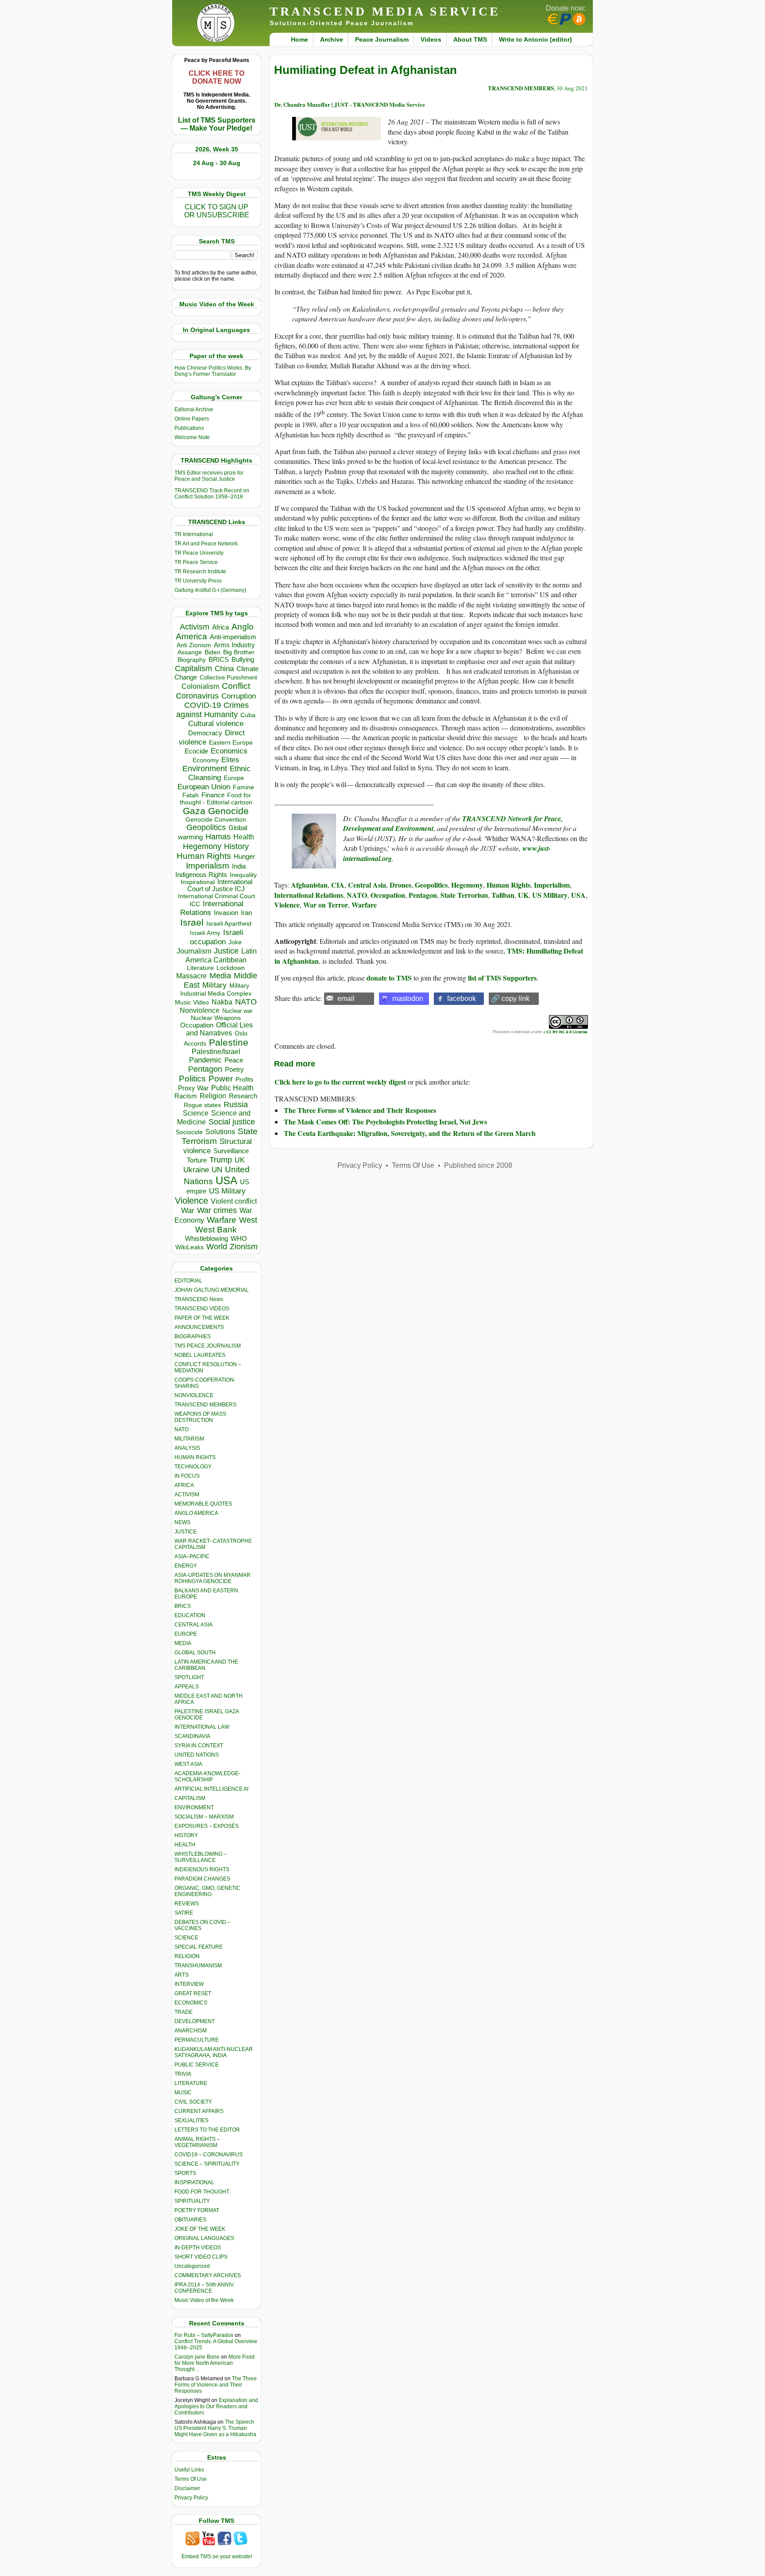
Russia (236, 1105)
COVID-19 (203, 705)
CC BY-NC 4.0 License (567, 1032)
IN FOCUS (187, 1476)
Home (299, 39)
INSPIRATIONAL (194, 2182)
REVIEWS (187, 1904)
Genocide (228, 811)
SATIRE (184, 1913)
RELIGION (187, 1956)
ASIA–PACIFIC (192, 1556)
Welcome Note (192, 437)
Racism (186, 1096)
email (346, 998)
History (236, 846)
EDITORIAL (188, 1281)
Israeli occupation (217, 937)
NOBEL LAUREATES (200, 1355)
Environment (205, 769)
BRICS (219, 659)
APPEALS (187, 1687)
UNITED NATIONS (197, 1755)
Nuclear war (237, 1011)
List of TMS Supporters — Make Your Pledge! (217, 124)
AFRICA (184, 1485)
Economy (206, 760)
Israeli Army (205, 933)
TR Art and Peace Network (206, 544)
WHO (239, 1238)
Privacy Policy (191, 2498)
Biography (192, 660)
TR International (194, 534)
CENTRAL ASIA (193, 1625)
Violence (191, 1201)
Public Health (232, 1088)
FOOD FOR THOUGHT (202, 2192)
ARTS (182, 1975)
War (188, 1211)
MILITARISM (189, 1439)
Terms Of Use (191, 2479)
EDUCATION (190, 1615)
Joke (235, 942)
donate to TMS (389, 978)
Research (243, 1096)
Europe (234, 778)
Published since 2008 (478, 1165)
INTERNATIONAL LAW (202, 1727)
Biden (212, 652)
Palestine (229, 1042)
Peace (234, 1060)
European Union (204, 787)
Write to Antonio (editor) (535, 39)
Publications (189, 428)
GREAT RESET (193, 1993)
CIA (338, 885)
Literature (200, 968)
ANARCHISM (191, 2031)
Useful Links (189, 2470)
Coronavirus (197, 696)
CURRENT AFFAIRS (199, 2111)
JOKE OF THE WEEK (200, 2229)
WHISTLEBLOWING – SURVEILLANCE (201, 1857)
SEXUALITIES (191, 2120)
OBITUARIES (190, 2220)
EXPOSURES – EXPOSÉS (207, 1826)
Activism (195, 627)
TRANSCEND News (199, 1299)
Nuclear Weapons (216, 1018)
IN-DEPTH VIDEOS (198, 2248)
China (224, 669)
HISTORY (186, 1835)
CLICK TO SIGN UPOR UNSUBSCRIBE (217, 211)
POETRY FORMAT (197, 2210)
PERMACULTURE (197, 2040)
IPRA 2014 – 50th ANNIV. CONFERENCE (205, 2288)
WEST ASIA (188, 1764)
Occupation (197, 1025)
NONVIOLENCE (194, 1395)
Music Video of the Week (204, 2300)
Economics (229, 751)
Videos (431, 39)
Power (221, 1079)
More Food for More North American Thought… (214, 2363)
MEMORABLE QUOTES (203, 1504)
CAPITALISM (190, 1798)
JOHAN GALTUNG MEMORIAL (212, 1290)
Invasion (226, 913)
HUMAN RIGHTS (195, 1457)
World (217, 1247)
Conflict (236, 686)
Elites (230, 760)
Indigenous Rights (201, 875)
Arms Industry (234, 645)
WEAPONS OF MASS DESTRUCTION (200, 1417)
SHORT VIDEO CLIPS (201, 2257)
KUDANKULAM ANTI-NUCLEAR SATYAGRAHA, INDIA (214, 2052)
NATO (246, 1002)
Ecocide (196, 751)
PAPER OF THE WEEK (202, 1318)
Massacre (191, 976)
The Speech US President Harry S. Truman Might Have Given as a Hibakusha (215, 2428)
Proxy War (193, 1088)
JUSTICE (185, 1532)
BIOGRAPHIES (193, 1336)
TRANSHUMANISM (198, 1966)
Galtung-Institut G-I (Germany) (210, 590)
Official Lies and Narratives (220, 1029)
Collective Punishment (228, 678)
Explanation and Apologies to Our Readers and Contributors (216, 2406)
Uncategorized (192, 2266)
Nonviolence (200, 1010)
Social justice (232, 1122)
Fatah (191, 795)
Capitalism (193, 668)
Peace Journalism (382, 39)
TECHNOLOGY (193, 1467)
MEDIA (183, 1643)
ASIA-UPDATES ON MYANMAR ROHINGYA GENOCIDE (212, 1578)
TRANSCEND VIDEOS (202, 1309)
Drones (400, 885)
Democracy (205, 733)
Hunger (244, 857)
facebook (462, 998)
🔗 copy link (510, 998)
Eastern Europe (231, 743)
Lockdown (231, 968)
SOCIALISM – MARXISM (204, 1817)
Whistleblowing (207, 1238)
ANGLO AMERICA (196, 1513)
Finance (213, 795)
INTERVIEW (189, 1984)
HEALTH (185, 1845)
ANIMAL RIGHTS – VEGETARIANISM (197, 2142)
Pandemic (205, 1060)
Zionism (244, 1247)
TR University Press (198, 581)
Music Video (192, 1002)
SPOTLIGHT (189, 1677)
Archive (332, 39)
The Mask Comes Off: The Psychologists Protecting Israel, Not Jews (385, 1122)
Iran (246, 913)
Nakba (222, 1002)
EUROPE (186, 1634)
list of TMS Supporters (502, 978)
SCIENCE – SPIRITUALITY (207, 2164)
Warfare (222, 1220)
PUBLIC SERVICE (197, 2065)
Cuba (248, 715)
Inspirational (198, 882)
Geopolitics (206, 827)
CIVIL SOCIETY (193, 2102)
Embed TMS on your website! (217, 2557)
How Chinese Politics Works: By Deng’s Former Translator (213, 371)
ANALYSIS (187, 1448)
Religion (213, 1096)
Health (244, 837)
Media (220, 976)
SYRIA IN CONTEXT (199, 1746)
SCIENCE (186, 1938)
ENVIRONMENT (194, 1807)
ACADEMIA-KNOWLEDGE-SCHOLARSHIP (207, 1777)
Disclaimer (187, 2488)
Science (196, 1113)
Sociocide (189, 1132)
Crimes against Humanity (212, 710)
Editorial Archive (194, 409)
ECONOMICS (191, 2003)
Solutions (220, 1132)
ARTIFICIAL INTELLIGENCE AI (211, 1789)
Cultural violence (216, 724)
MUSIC (183, 2093)
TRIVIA (183, 2074)
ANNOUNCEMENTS (199, 1327)
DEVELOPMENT (195, 2021)
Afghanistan (309, 885)
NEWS (182, 1522)
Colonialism (200, 686)
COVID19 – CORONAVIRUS (209, 2155)
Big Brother (239, 652)
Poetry (234, 1070)
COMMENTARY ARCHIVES (208, 2275)
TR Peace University (199, 553)
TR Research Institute (200, 572)
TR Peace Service (196, 562)
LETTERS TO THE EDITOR (207, 2130)
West (248, 1220)
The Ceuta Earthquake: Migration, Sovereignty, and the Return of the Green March (410, 1133)
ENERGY (186, 1566)
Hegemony (202, 846)
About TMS (470, 39)
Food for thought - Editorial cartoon (216, 799)
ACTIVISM (187, 1495)
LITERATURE (191, 2083)
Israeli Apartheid (229, 923)
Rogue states (202, 1105)
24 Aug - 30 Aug (217, 163)
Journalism (194, 951)
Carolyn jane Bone (197, 2357)
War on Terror (326, 905)
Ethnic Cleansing (220, 773)
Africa (220, 627)
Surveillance (231, 1151)
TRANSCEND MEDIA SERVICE (385, 11)
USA (226, 1180)
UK (523, 895)
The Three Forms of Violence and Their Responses (216, 2385)
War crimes (217, 1210)
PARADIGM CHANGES (202, 1879)
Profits (244, 1079)
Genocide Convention (216, 820)
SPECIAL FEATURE (199, 1947)
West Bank (216, 1230)
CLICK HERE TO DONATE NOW (216, 77)
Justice (226, 951)
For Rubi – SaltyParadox (204, 2335)
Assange (190, 652)
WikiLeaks (189, 1247)
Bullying (243, 660)
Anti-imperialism (233, 637)
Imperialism (208, 866)
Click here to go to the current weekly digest (340, 1082)
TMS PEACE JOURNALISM (208, 1346)
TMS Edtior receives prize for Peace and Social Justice (209, 476)
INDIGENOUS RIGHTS (202, 1869)
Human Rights (204, 856)
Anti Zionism (194, 645)
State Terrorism (464, 895)
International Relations (309, 895)
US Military (227, 1191)
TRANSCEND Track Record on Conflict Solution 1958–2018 (212, 494)
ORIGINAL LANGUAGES (204, 2238)
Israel (192, 922)
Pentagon (205, 1069)
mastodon (408, 998)
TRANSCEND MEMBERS (205, 1405)
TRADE (184, 2012)
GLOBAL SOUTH (195, 1653)
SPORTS (185, 2173)
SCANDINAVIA (192, 1736)
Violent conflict (234, 1201)
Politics (192, 1079)
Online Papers (192, 419)
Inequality (243, 875)
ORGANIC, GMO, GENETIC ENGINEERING (207, 1891)
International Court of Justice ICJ (220, 885)
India (239, 866)
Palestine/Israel (216, 1052)
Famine (243, 787)
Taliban (503, 895)
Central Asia (367, 885)
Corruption (239, 696)
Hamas (218, 837)
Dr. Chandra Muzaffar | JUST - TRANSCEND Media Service (350, 104)
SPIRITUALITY (192, 2201)
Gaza (194, 811)
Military (214, 985)
